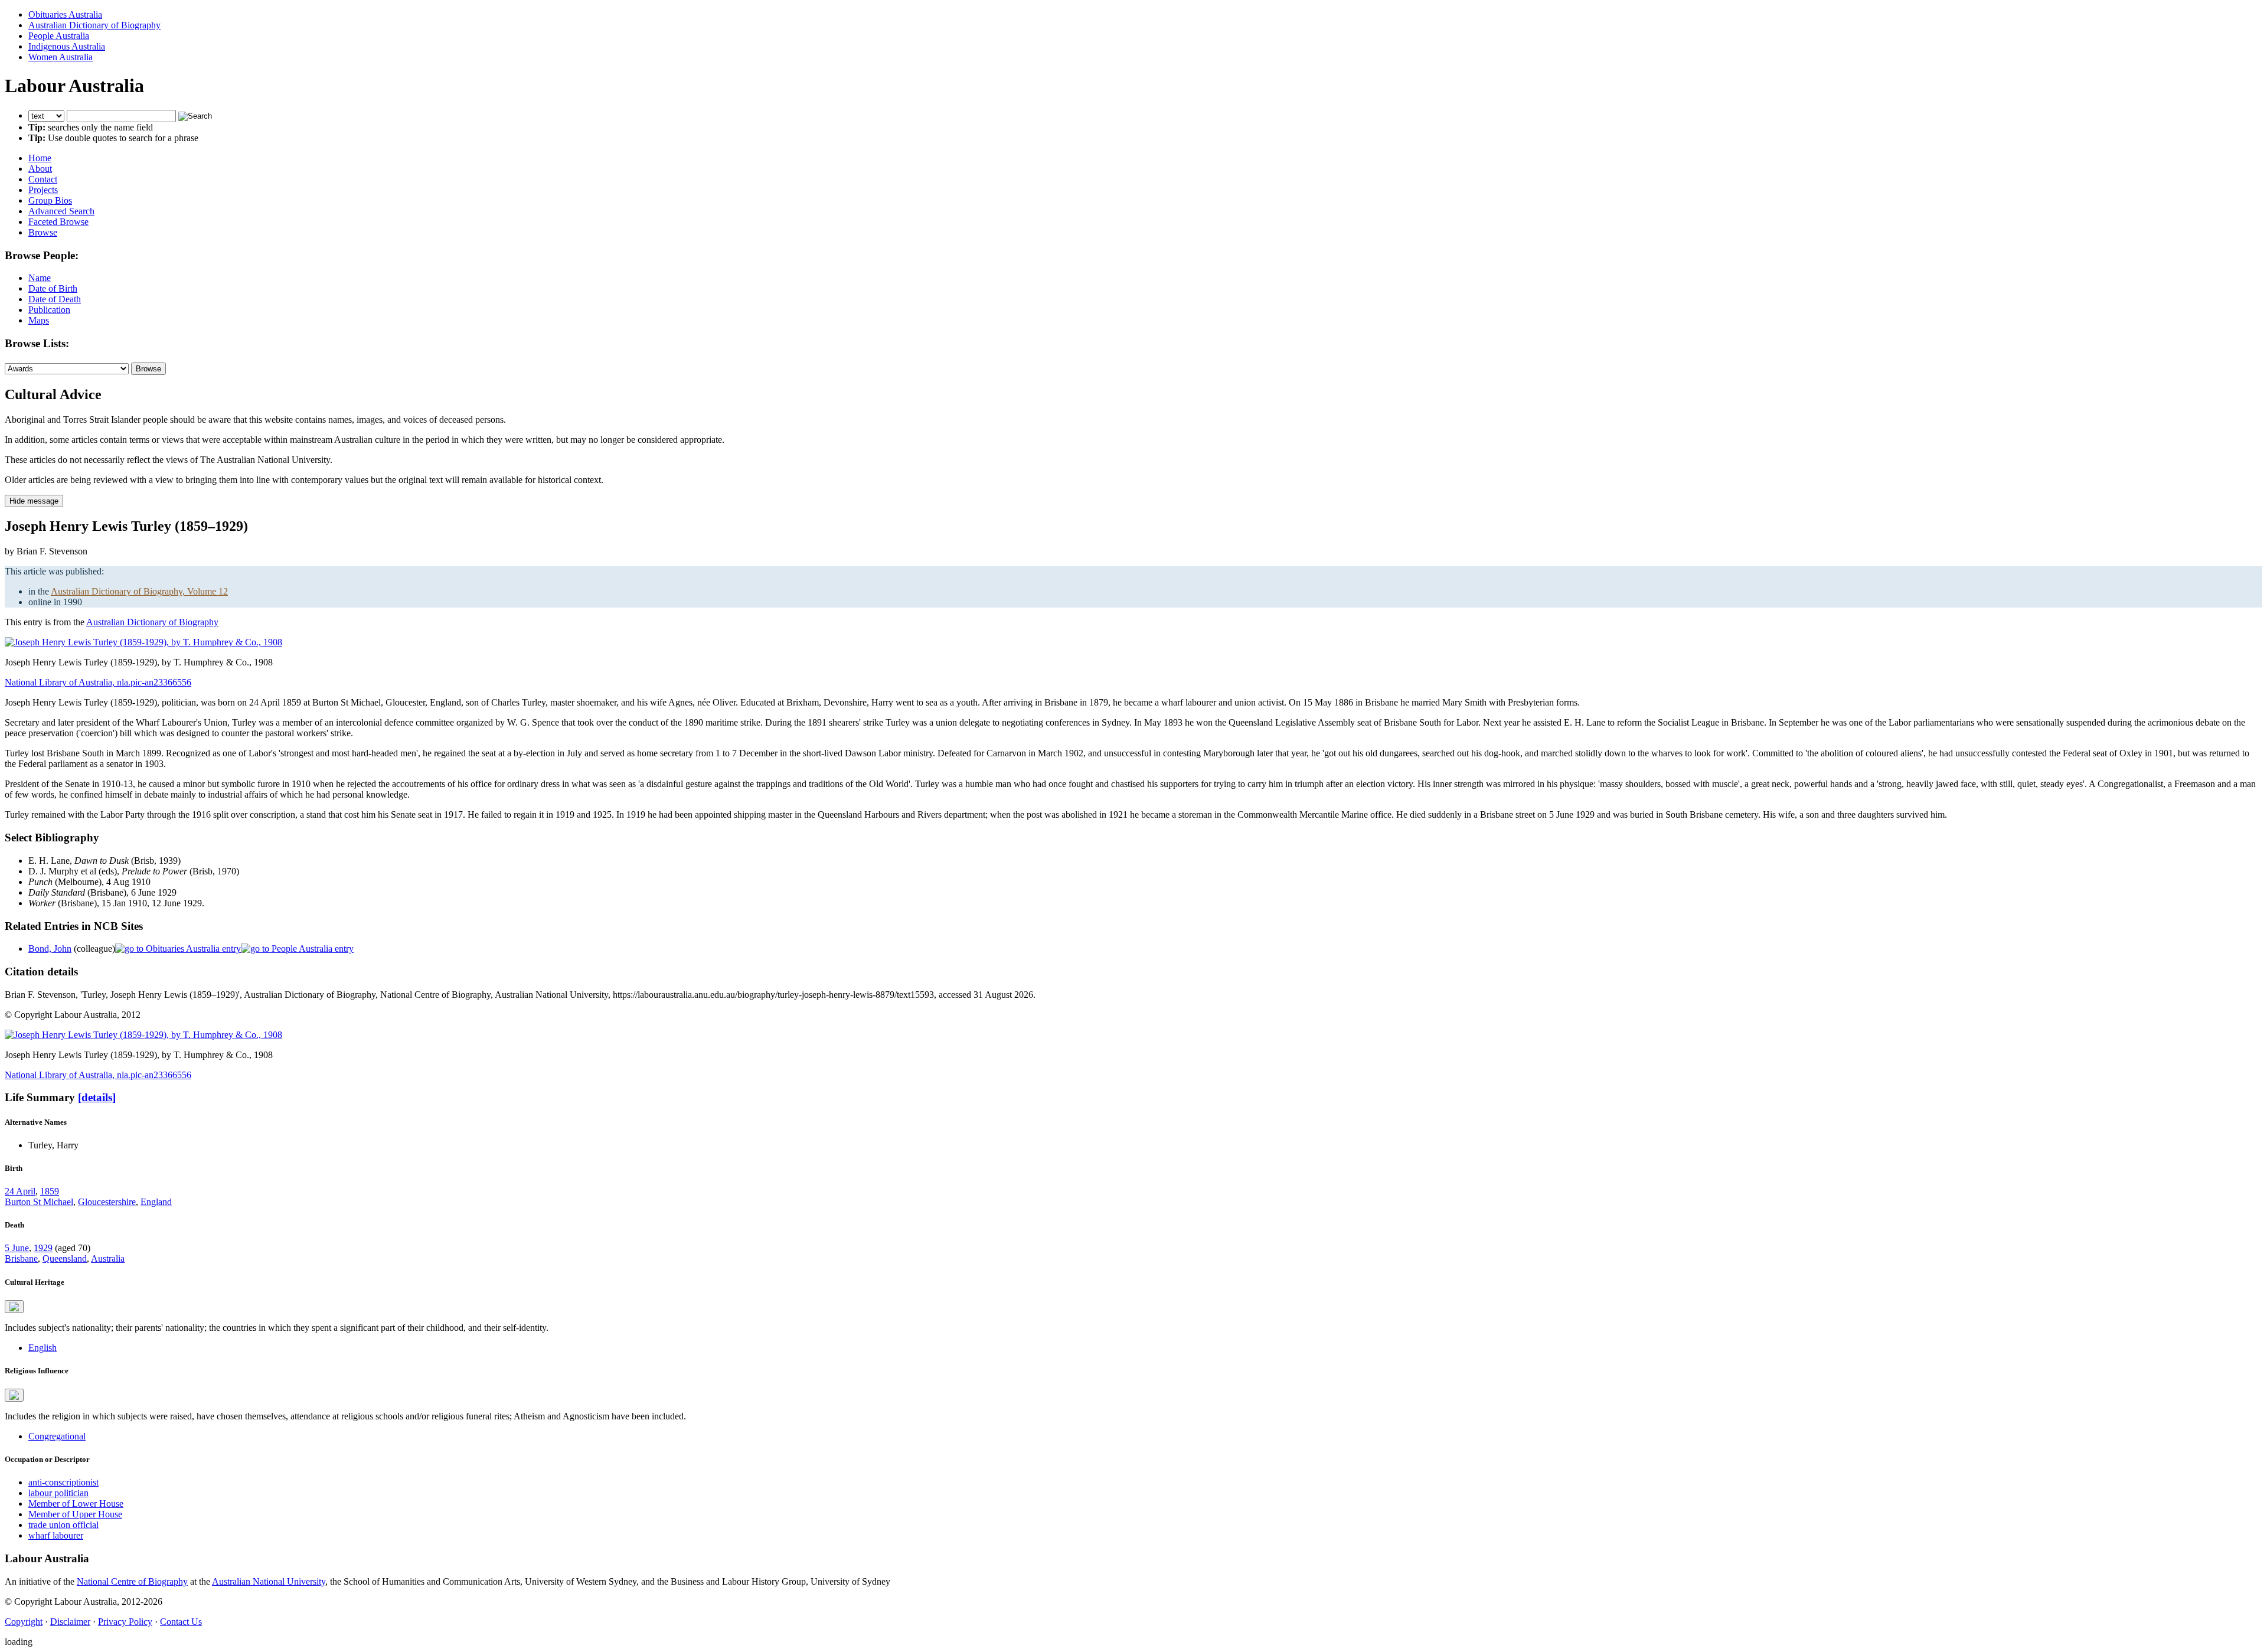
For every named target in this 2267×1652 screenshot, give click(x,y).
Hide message (34, 501)
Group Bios (50, 200)
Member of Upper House (75, 1514)
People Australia (59, 36)
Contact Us (181, 1622)
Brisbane (21, 1258)
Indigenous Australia (67, 46)
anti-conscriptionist (63, 1482)
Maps (39, 320)
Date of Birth (53, 288)
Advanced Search (61, 211)
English (43, 1348)
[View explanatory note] (14, 1307)
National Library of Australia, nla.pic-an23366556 (98, 682)
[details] (97, 1097)
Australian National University (269, 1581)
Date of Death (55, 299)
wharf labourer (56, 1535)
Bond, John (50, 949)
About (40, 169)
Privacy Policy (125, 1622)
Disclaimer (70, 1622)
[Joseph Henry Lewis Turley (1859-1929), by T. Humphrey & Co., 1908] (143, 642)
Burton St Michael (39, 1202)
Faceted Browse (58, 222)
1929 (43, 1248)
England (156, 1202)
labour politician (58, 1493)
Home (40, 158)
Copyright (24, 1622)
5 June (17, 1248)
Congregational (57, 1436)
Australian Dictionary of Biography (94, 25)
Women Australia (61, 57)
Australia (108, 1258)
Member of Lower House (76, 1504)
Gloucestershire (107, 1202)
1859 (50, 1191)
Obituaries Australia (65, 14)
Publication (49, 310)
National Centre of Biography (132, 1581)
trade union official (63, 1525)
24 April (20, 1191)
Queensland (65, 1258)
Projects (43, 190)
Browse (43, 232)
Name (40, 278)
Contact (43, 179)
